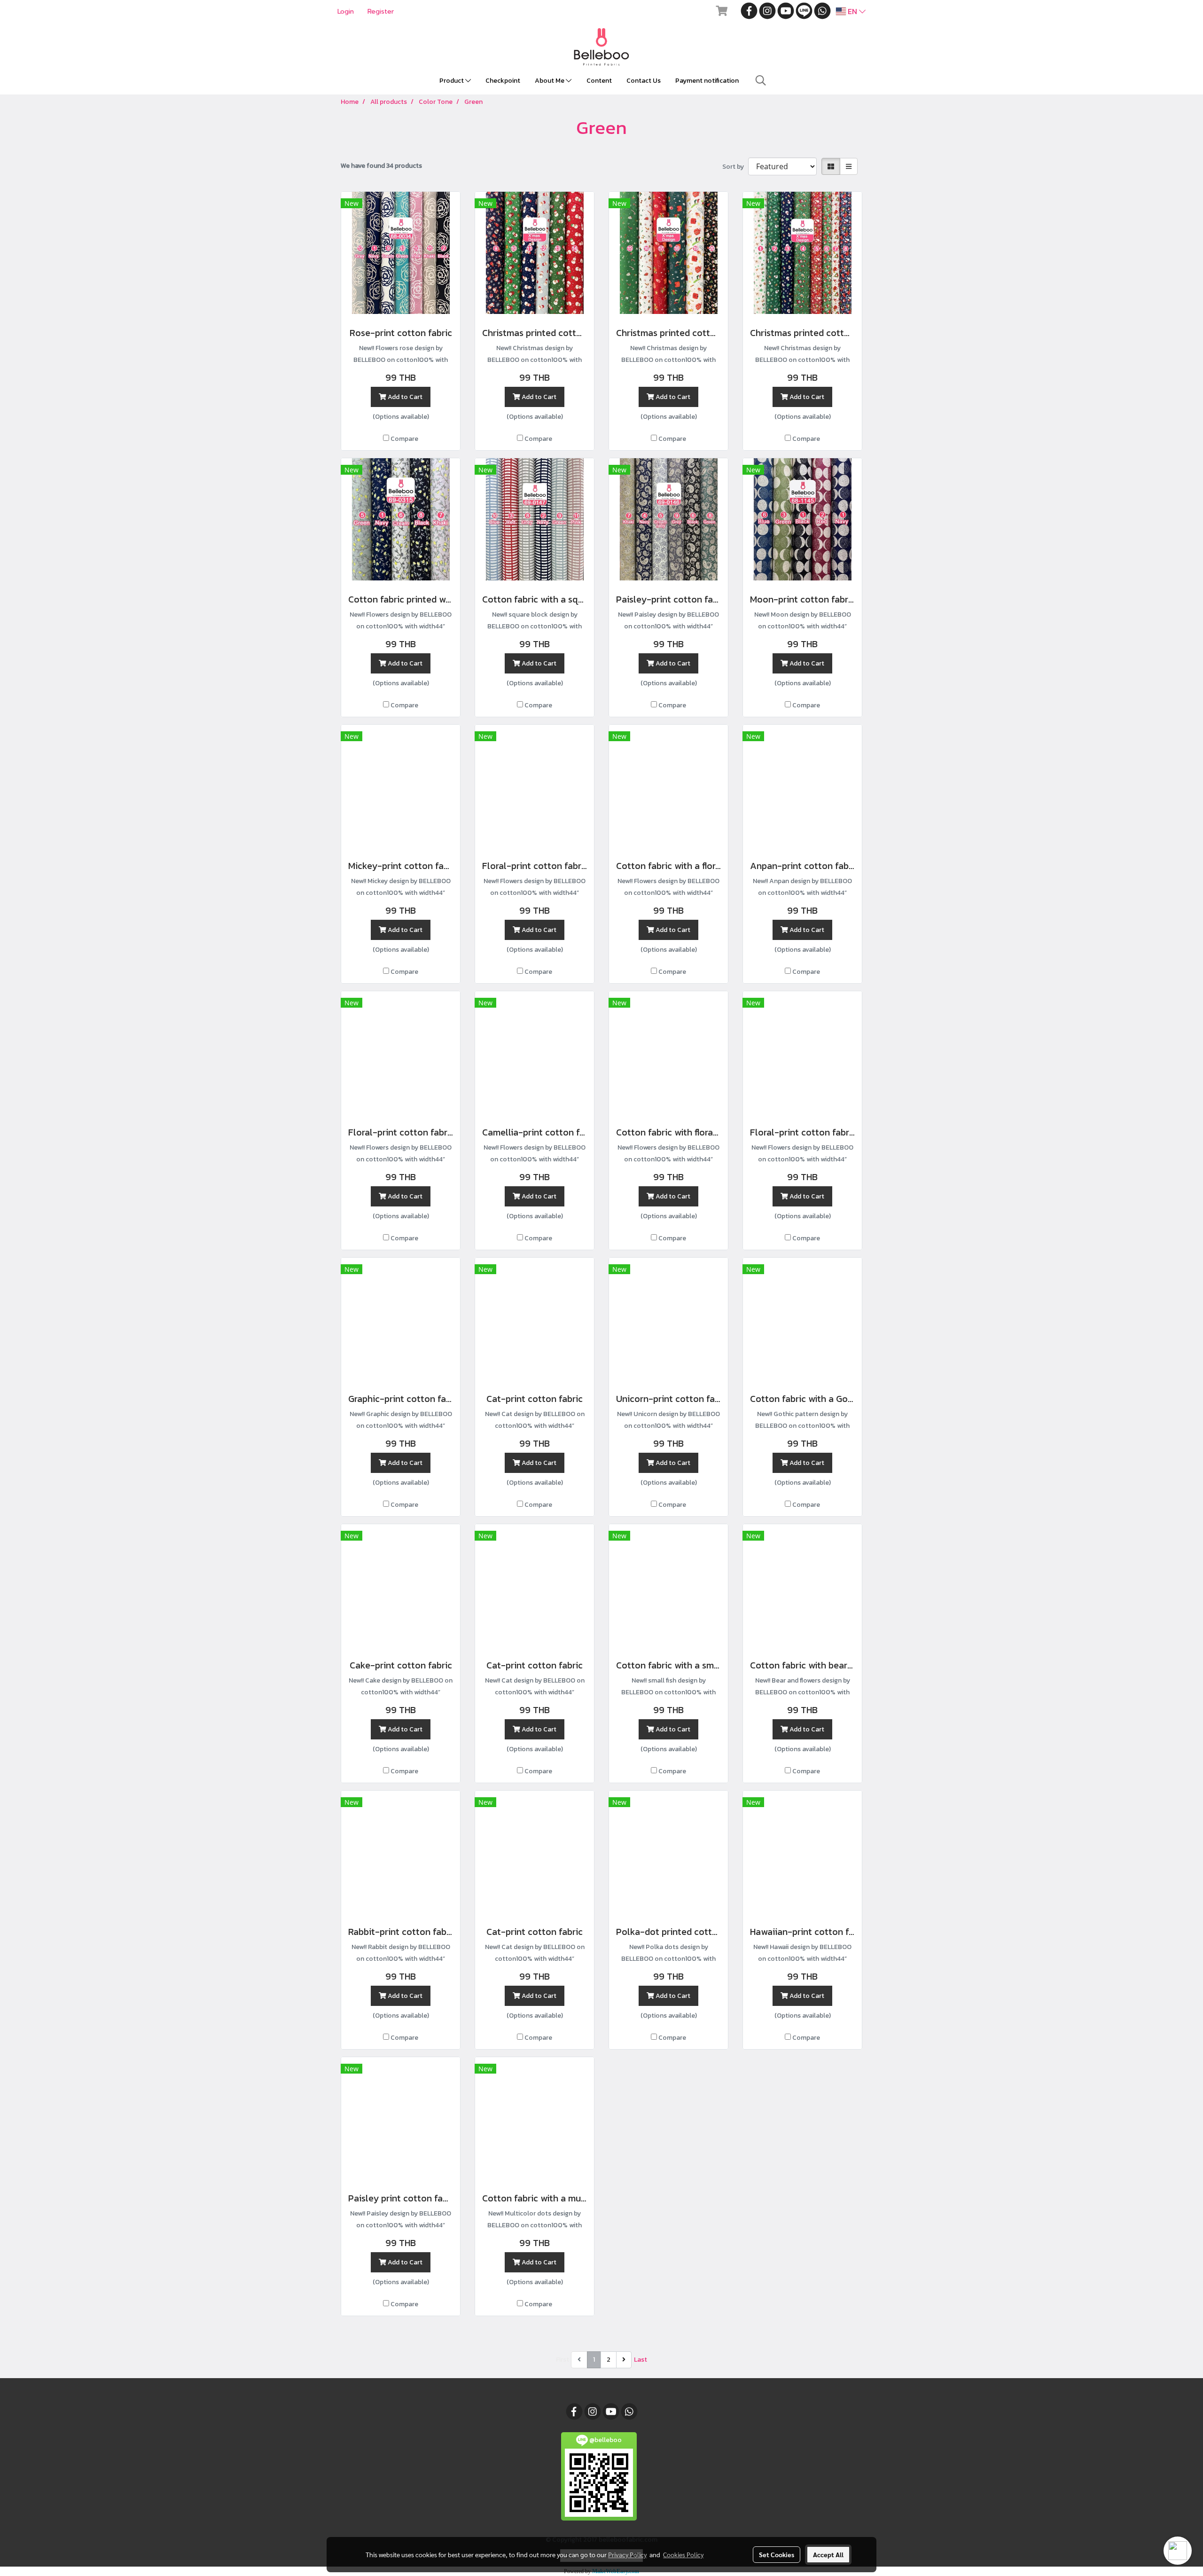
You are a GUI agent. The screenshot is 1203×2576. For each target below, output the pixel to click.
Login (346, 12)
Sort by (735, 167)
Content (599, 81)
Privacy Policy (627, 2554)
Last (641, 2360)
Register (381, 12)
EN (852, 11)
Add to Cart (404, 397)
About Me (550, 81)
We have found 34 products (381, 166)
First (562, 2360)
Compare (404, 439)
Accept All (828, 2554)
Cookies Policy (683, 2554)
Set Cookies (777, 2554)
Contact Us (644, 81)
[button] (761, 80)
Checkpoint (503, 81)
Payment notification (707, 81)
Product (452, 81)
